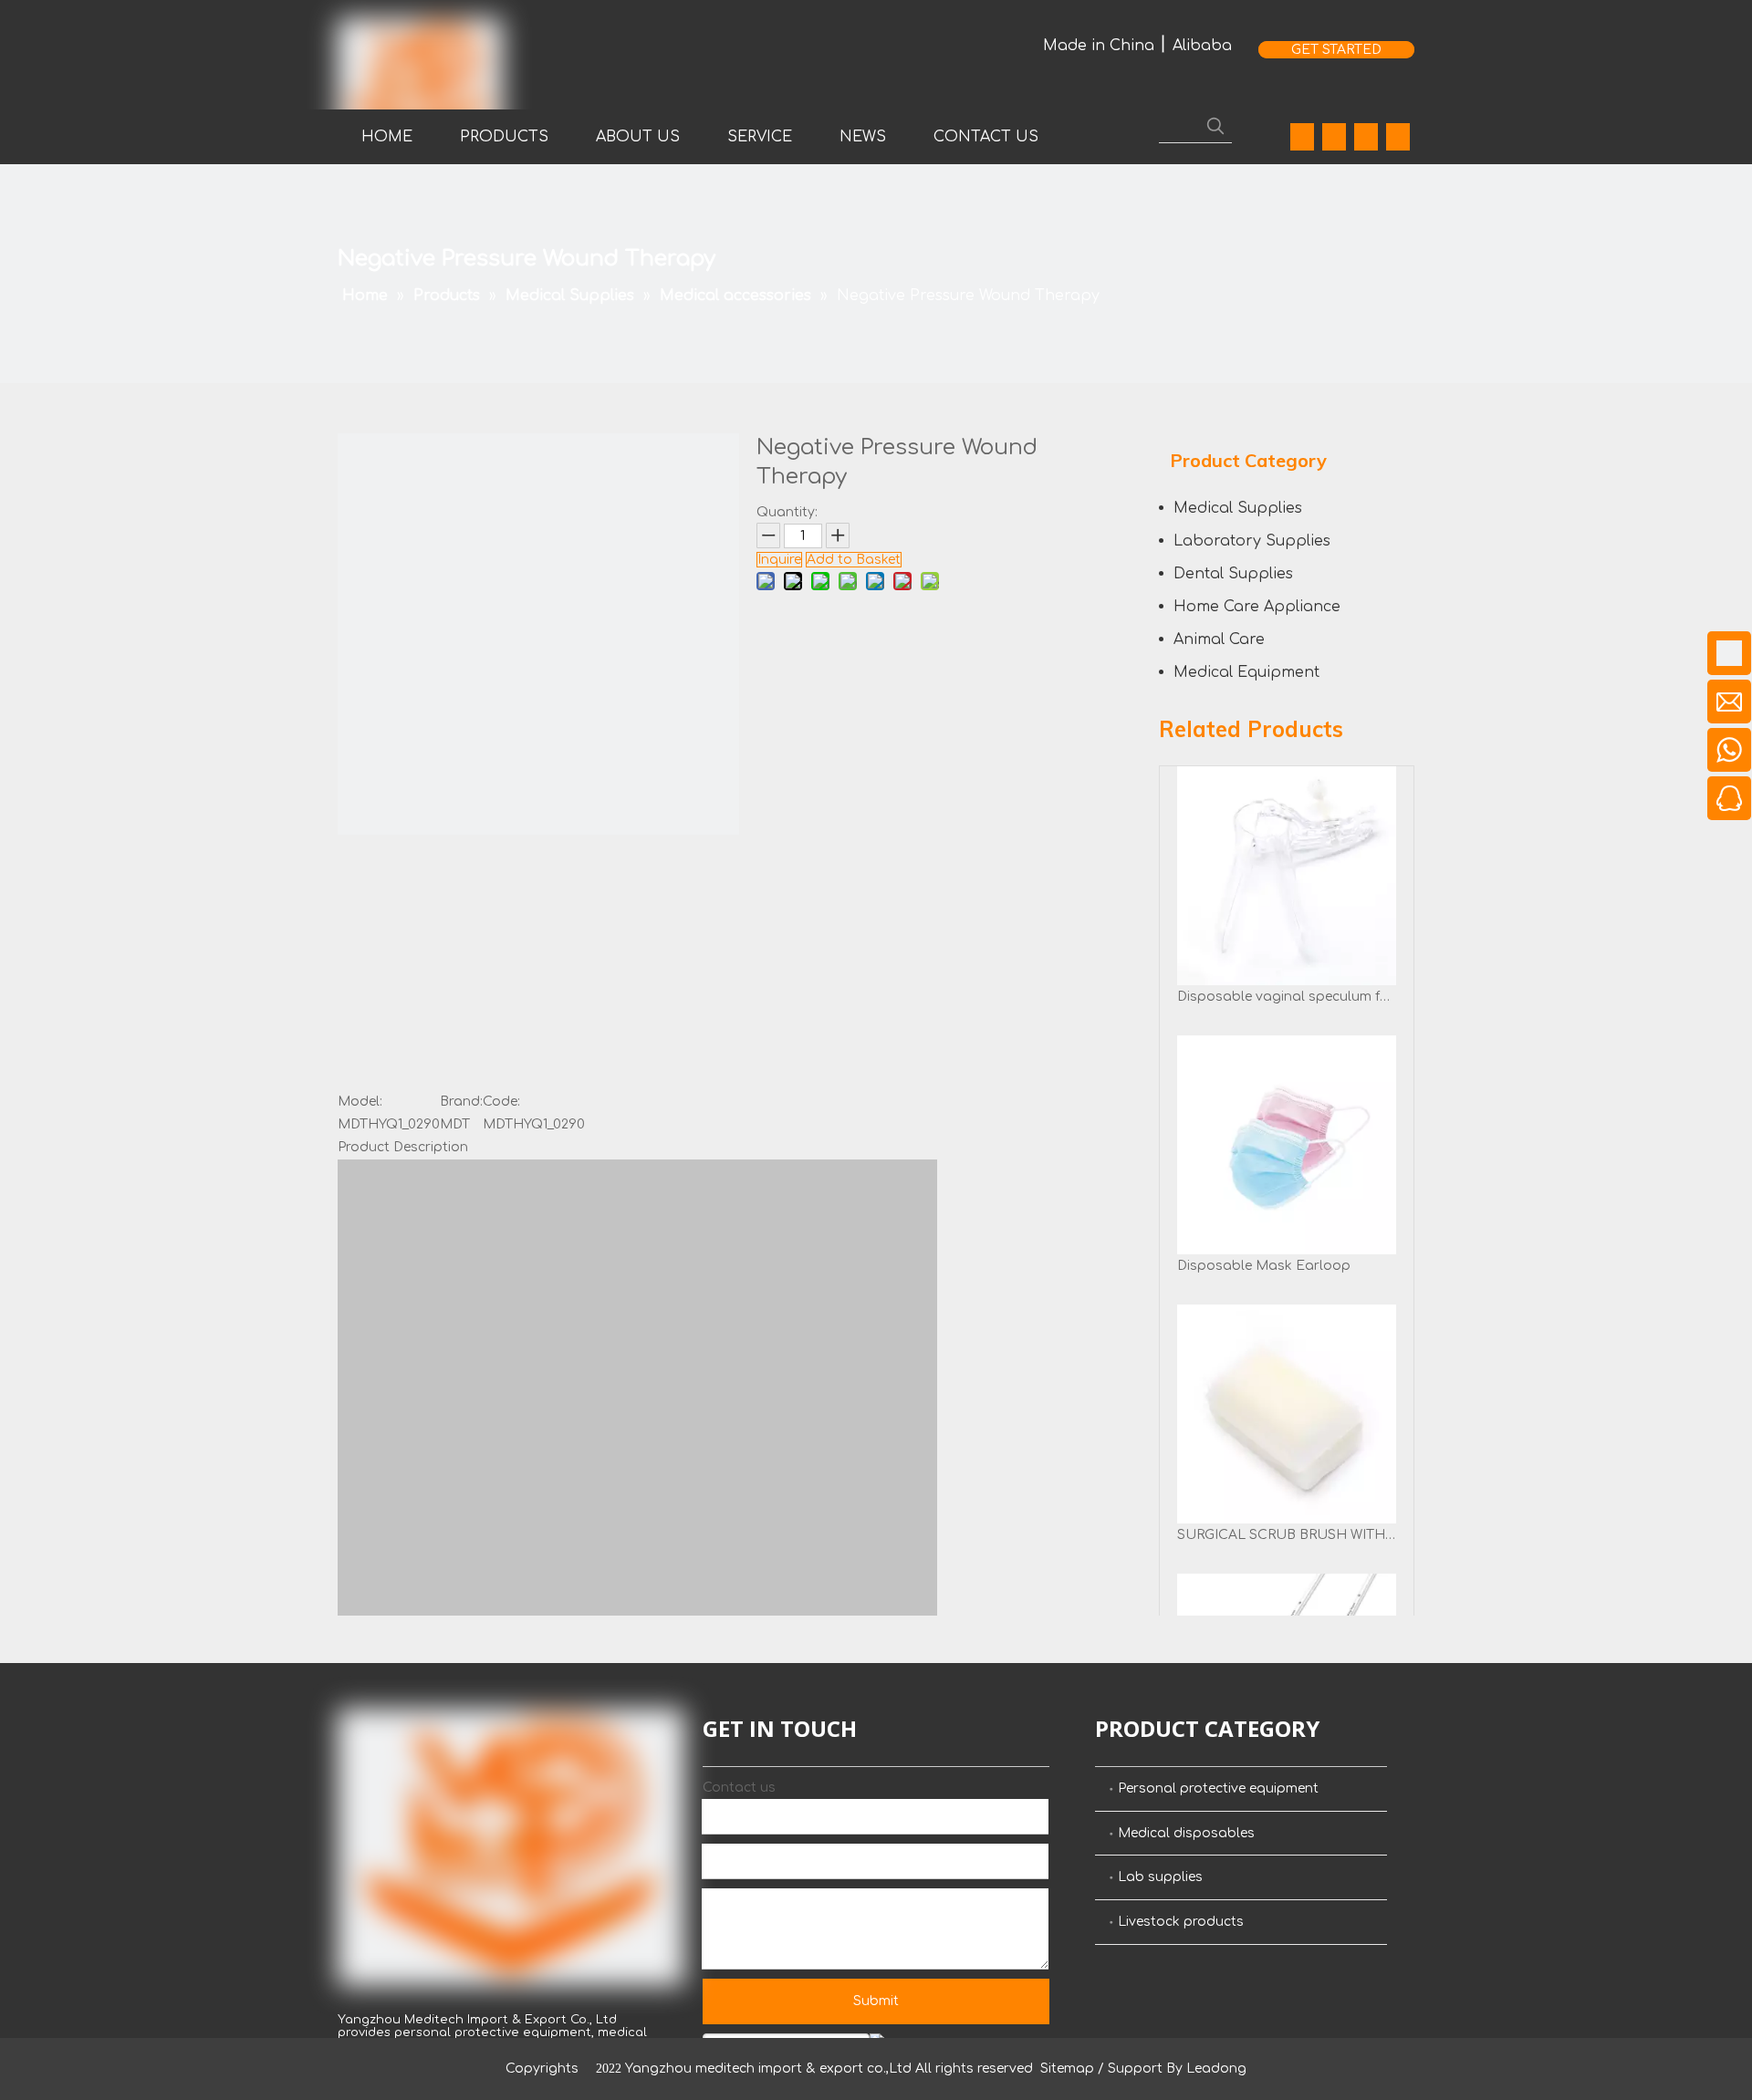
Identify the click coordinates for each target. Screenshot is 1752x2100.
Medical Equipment (1246, 672)
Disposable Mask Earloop (1264, 1266)
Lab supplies (1160, 1877)
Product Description (403, 1147)
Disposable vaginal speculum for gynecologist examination (1287, 997)
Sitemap (1067, 2069)
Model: (360, 1102)
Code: (501, 1102)
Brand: (461, 1102)
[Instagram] (1398, 137)
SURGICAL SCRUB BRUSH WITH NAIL (1287, 1535)
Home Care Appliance (1257, 607)
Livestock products (1181, 1922)
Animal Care (1219, 639)
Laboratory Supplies (1252, 541)
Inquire (779, 560)
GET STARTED (1336, 50)
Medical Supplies (1238, 508)
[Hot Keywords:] (1215, 126)
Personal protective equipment (1218, 1788)
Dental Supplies (1233, 574)
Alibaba (1202, 46)
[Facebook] (1302, 137)
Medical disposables (1186, 1833)
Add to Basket (854, 560)
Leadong (1216, 2069)
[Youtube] (1366, 137)
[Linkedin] (1334, 137)
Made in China (1099, 46)
